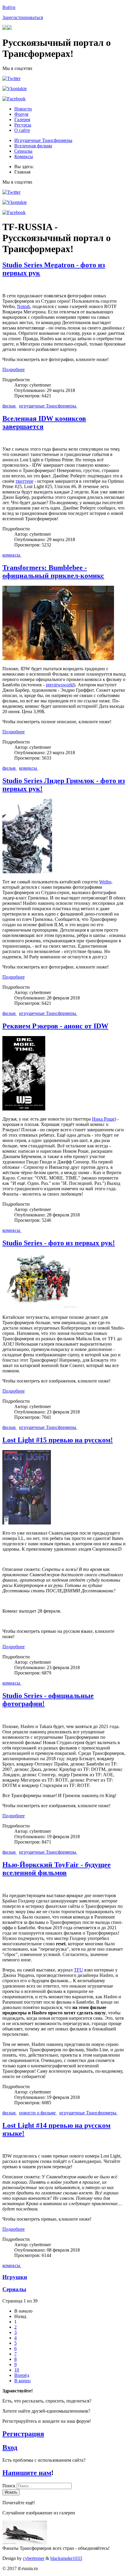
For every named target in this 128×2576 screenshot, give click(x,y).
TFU (78, 1970)
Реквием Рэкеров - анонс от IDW (55, 1026)
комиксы (12, 555)
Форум (21, 114)
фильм (10, 406)
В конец (22, 2381)
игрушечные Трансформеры (48, 406)
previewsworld (60, 685)
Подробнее (14, 370)
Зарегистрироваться (23, 17)
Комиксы (24, 156)
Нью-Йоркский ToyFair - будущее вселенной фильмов (57, 1869)
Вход (10, 2447)
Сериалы (23, 151)
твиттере (24, 481)
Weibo (105, 882)
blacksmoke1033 (66, 2558)
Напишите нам (27, 2473)
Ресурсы (23, 125)
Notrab (24, 306)
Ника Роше (103, 1119)
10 (17, 2370)
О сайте (22, 130)
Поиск (10, 2486)
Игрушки (15, 2277)
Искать (11, 2492)
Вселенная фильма (33, 146)
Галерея (22, 119)
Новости (23, 109)
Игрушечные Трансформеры (43, 140)
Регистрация (23, 2434)
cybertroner (34, 2558)
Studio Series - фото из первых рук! (59, 1243)
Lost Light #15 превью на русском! (58, 1440)
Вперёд (22, 2375)
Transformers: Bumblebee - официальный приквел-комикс (53, 572)
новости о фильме (38, 2113)
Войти (9, 7)
